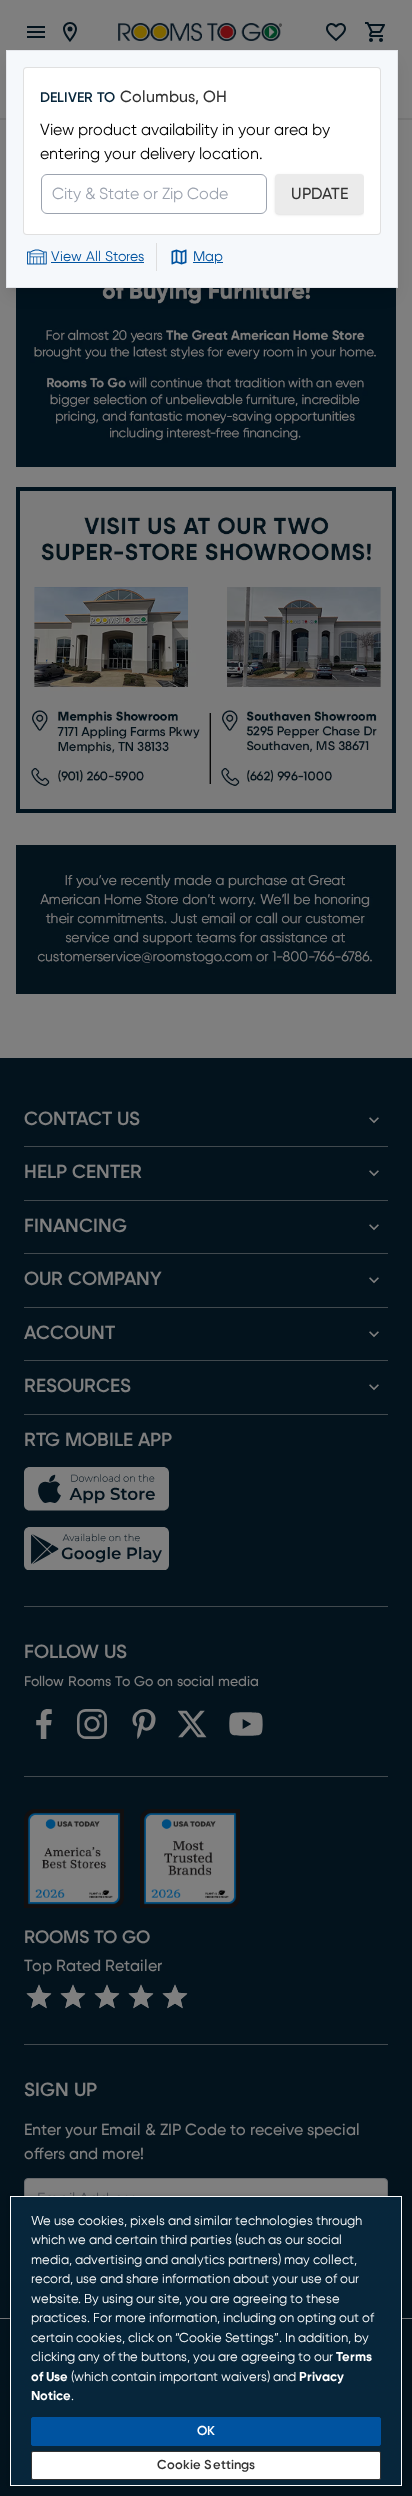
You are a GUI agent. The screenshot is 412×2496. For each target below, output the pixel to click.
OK (206, 2431)
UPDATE (319, 194)
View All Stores (97, 257)
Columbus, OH (173, 97)
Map (208, 257)
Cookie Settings (206, 2465)
